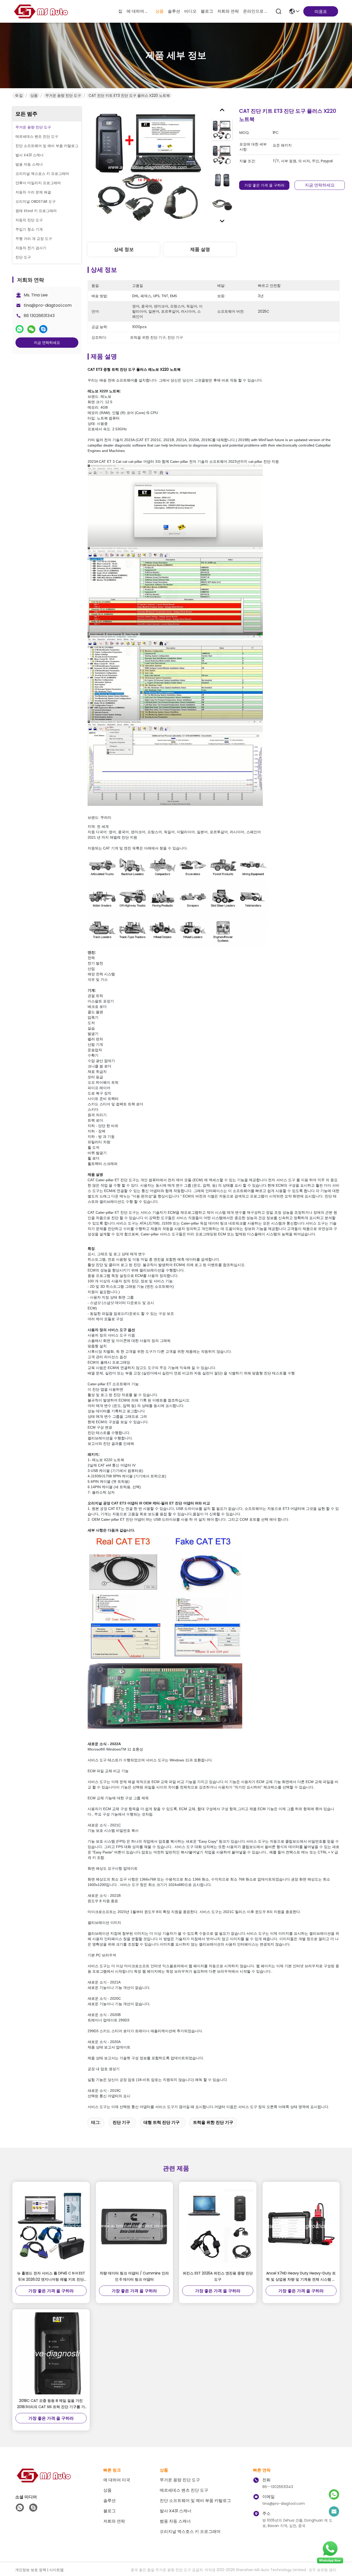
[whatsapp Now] (330, 2563)
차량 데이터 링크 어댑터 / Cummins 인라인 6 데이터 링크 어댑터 (134, 2276)
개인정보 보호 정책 (31, 2570)
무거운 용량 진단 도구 (63, 95)
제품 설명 (200, 249)
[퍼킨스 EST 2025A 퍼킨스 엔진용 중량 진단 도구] (218, 2226)
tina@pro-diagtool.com (48, 305)
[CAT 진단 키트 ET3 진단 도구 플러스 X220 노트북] (147, 167)
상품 (160, 11)
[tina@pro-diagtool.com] (334, 2512)
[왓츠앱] (20, 329)
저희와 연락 (228, 11)
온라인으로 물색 (255, 11)
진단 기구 (121, 2122)
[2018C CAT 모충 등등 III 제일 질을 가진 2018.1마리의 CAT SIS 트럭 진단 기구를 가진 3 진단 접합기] (51, 2353)
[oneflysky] (33, 2508)
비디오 (190, 11)
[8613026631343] (20, 2508)
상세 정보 (124, 249)
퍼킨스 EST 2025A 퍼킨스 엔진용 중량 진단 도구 (218, 2276)
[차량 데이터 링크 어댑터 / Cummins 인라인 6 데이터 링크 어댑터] (135, 2226)
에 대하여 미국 (139, 11)
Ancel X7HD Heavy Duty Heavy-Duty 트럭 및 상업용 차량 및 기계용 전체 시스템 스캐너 (301, 2277)
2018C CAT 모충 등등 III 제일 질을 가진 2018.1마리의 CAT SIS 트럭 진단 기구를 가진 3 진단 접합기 (51, 2404)
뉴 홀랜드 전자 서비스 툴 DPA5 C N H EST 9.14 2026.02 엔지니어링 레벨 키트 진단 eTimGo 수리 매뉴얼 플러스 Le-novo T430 (51, 2277)
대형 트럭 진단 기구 (162, 2122)
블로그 (207, 11)
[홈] (44, 2482)
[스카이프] (43, 329)
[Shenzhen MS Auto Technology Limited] (41, 11)
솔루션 (174, 11)
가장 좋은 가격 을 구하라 (264, 185)
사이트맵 (56, 2570)
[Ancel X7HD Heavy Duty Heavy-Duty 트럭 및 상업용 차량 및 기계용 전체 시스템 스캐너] (301, 2226)
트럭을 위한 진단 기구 (213, 2122)
